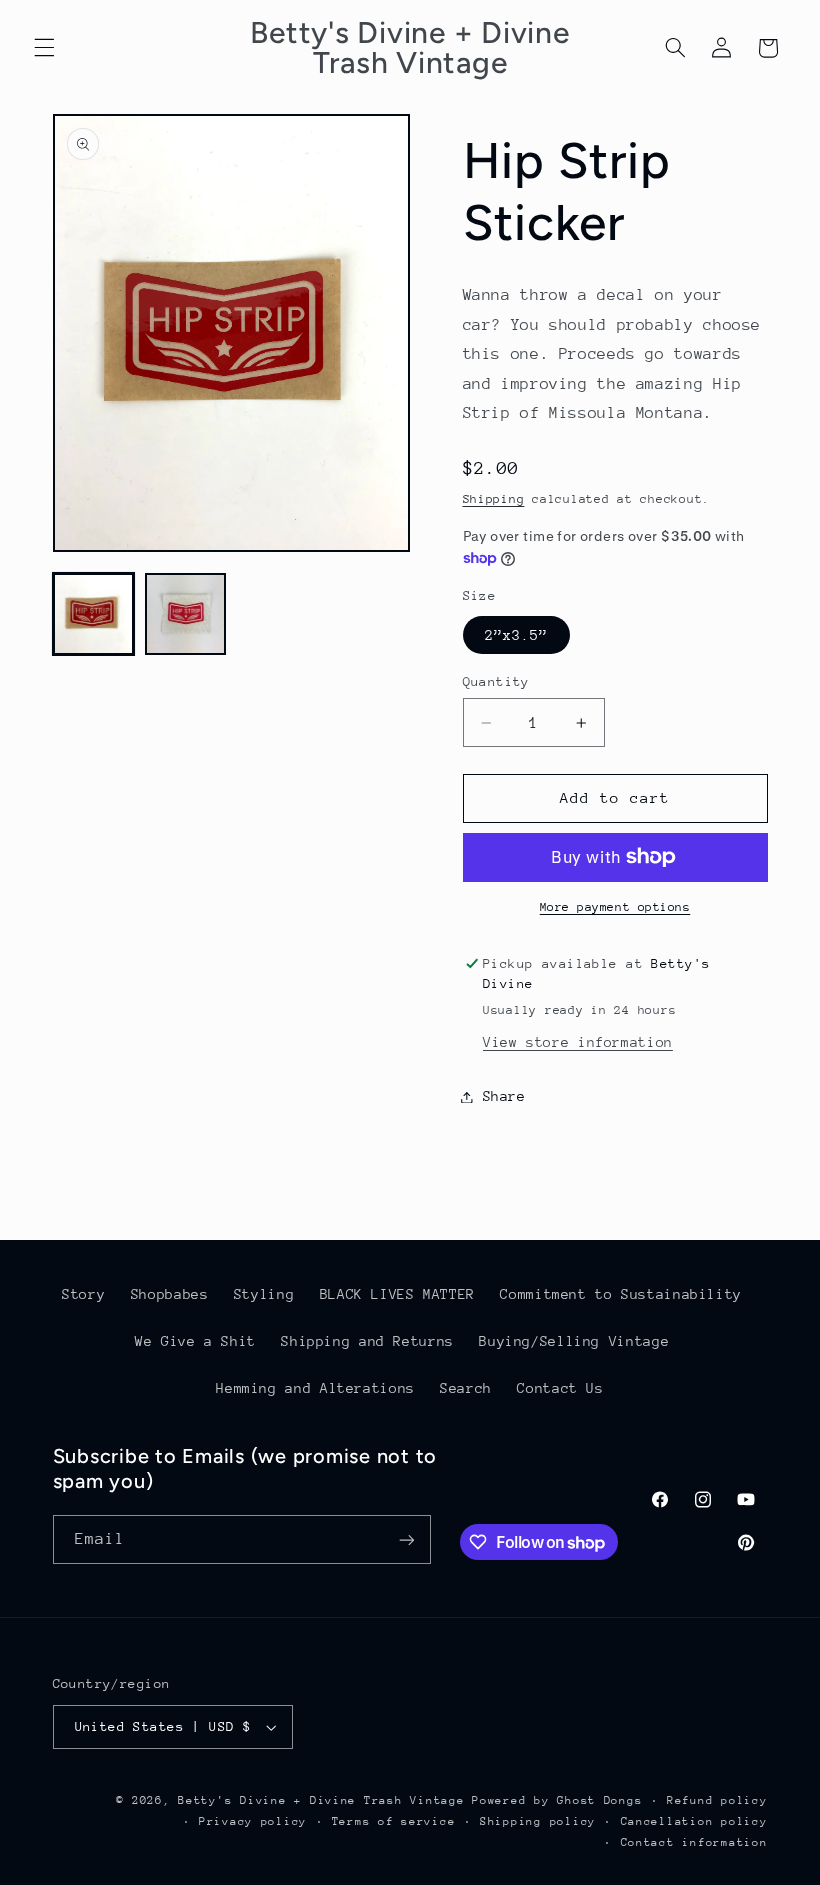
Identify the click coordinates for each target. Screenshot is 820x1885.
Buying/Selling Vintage (574, 1341)
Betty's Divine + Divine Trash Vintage (321, 1800)
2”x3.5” (516, 635)
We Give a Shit (195, 1341)
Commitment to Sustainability (621, 1294)
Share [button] (504, 1096)
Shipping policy (538, 1821)
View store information (578, 1042)
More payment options (615, 907)
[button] (44, 48)
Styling (264, 1294)
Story (83, 1294)
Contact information (694, 1842)
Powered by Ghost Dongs (557, 1800)
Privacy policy (253, 1821)
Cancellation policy (694, 1821)
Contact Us (560, 1388)
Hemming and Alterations (315, 1388)
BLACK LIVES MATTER (397, 1294)
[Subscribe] (406, 1539)
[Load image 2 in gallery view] (186, 614)
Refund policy (717, 1800)
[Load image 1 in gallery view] (94, 614)
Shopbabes (170, 1294)
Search (466, 1388)
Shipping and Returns (367, 1341)
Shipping (494, 499)
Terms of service (394, 1821)
